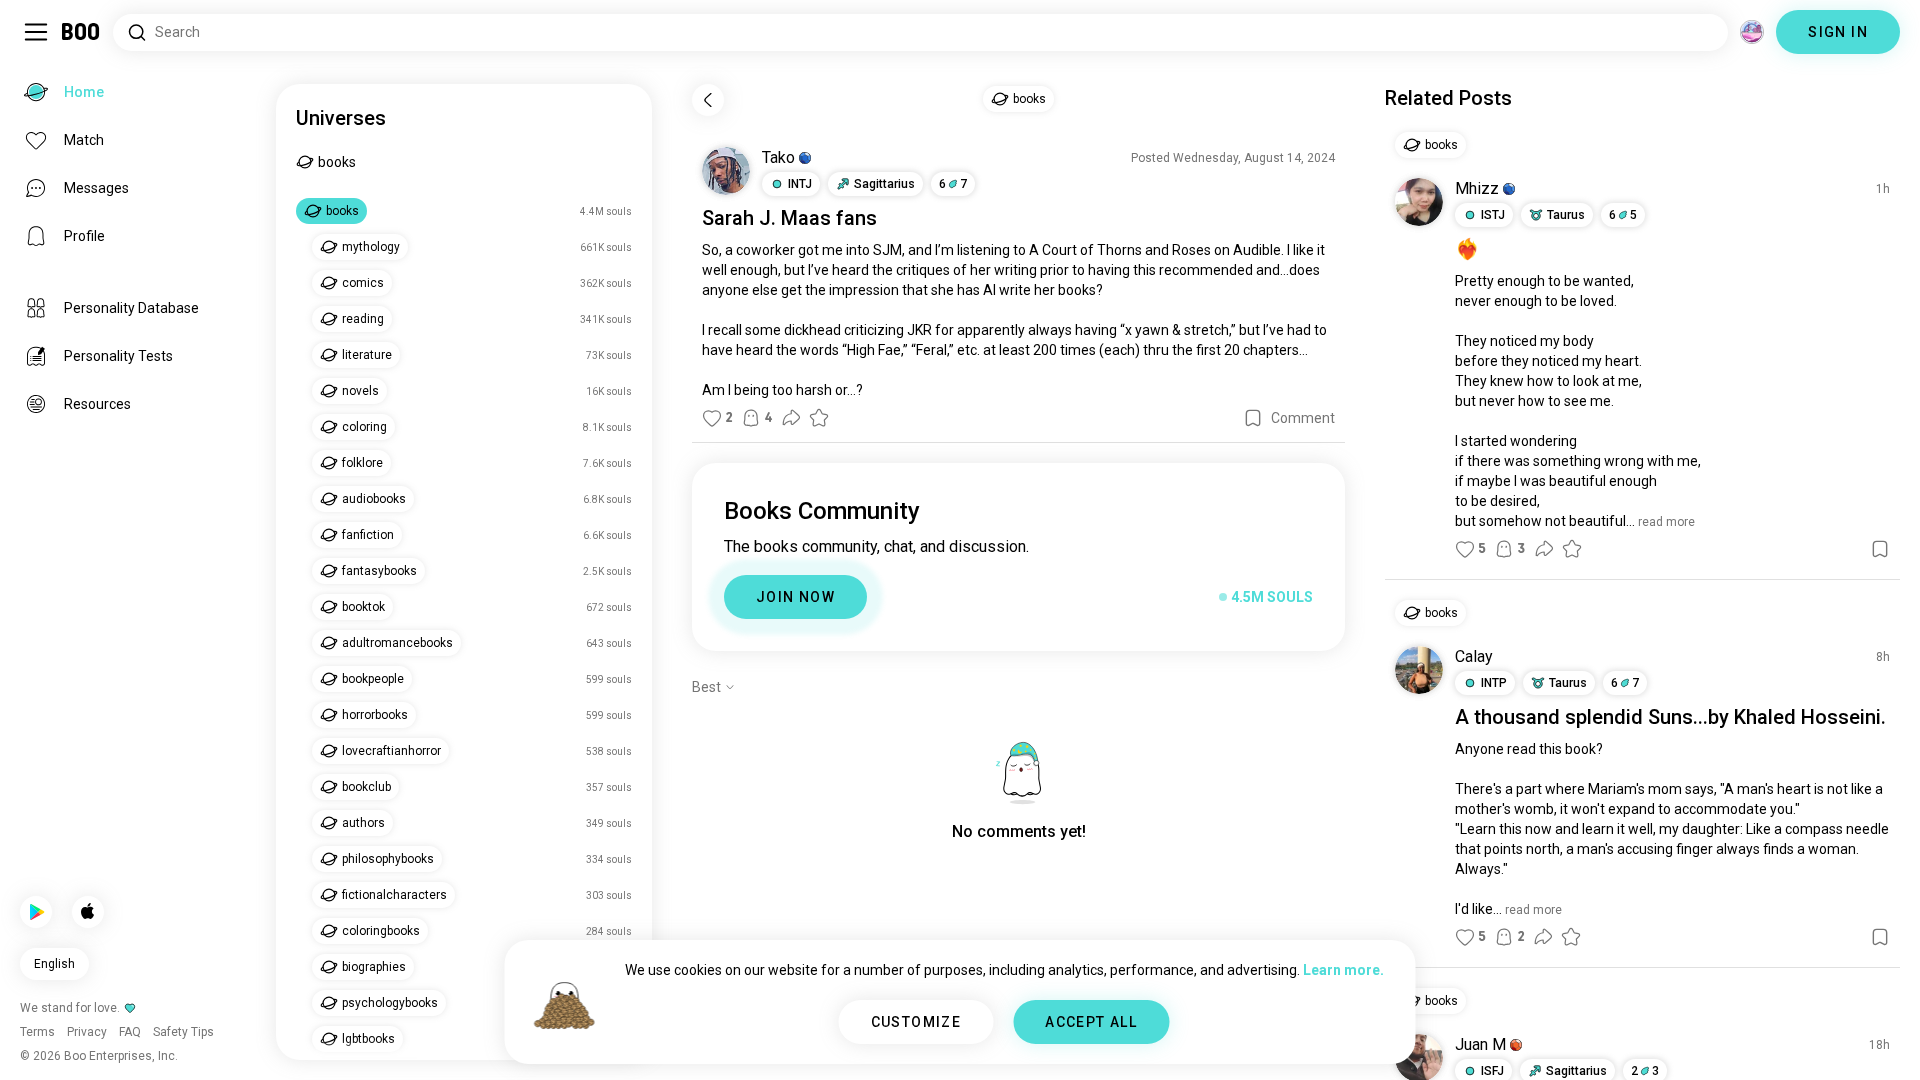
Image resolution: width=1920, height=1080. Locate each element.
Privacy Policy (1076, 1040)
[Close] (44, 44)
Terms (993, 1040)
